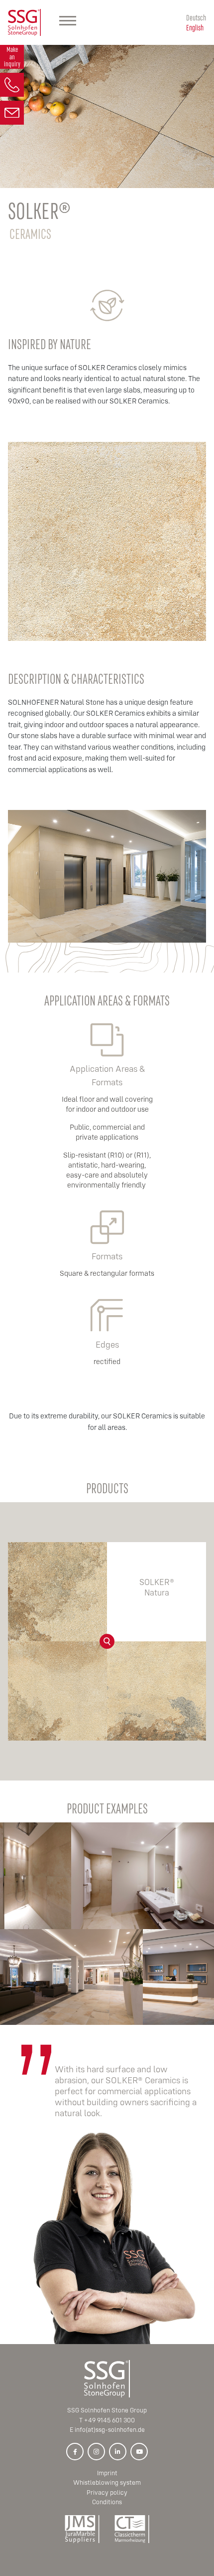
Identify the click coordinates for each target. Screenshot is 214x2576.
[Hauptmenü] (68, 22)
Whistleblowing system (107, 2482)
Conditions (107, 2502)
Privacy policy (107, 2492)
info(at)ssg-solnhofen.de (110, 2430)
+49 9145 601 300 (109, 2420)
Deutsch (196, 17)
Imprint (107, 2473)
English (195, 27)
